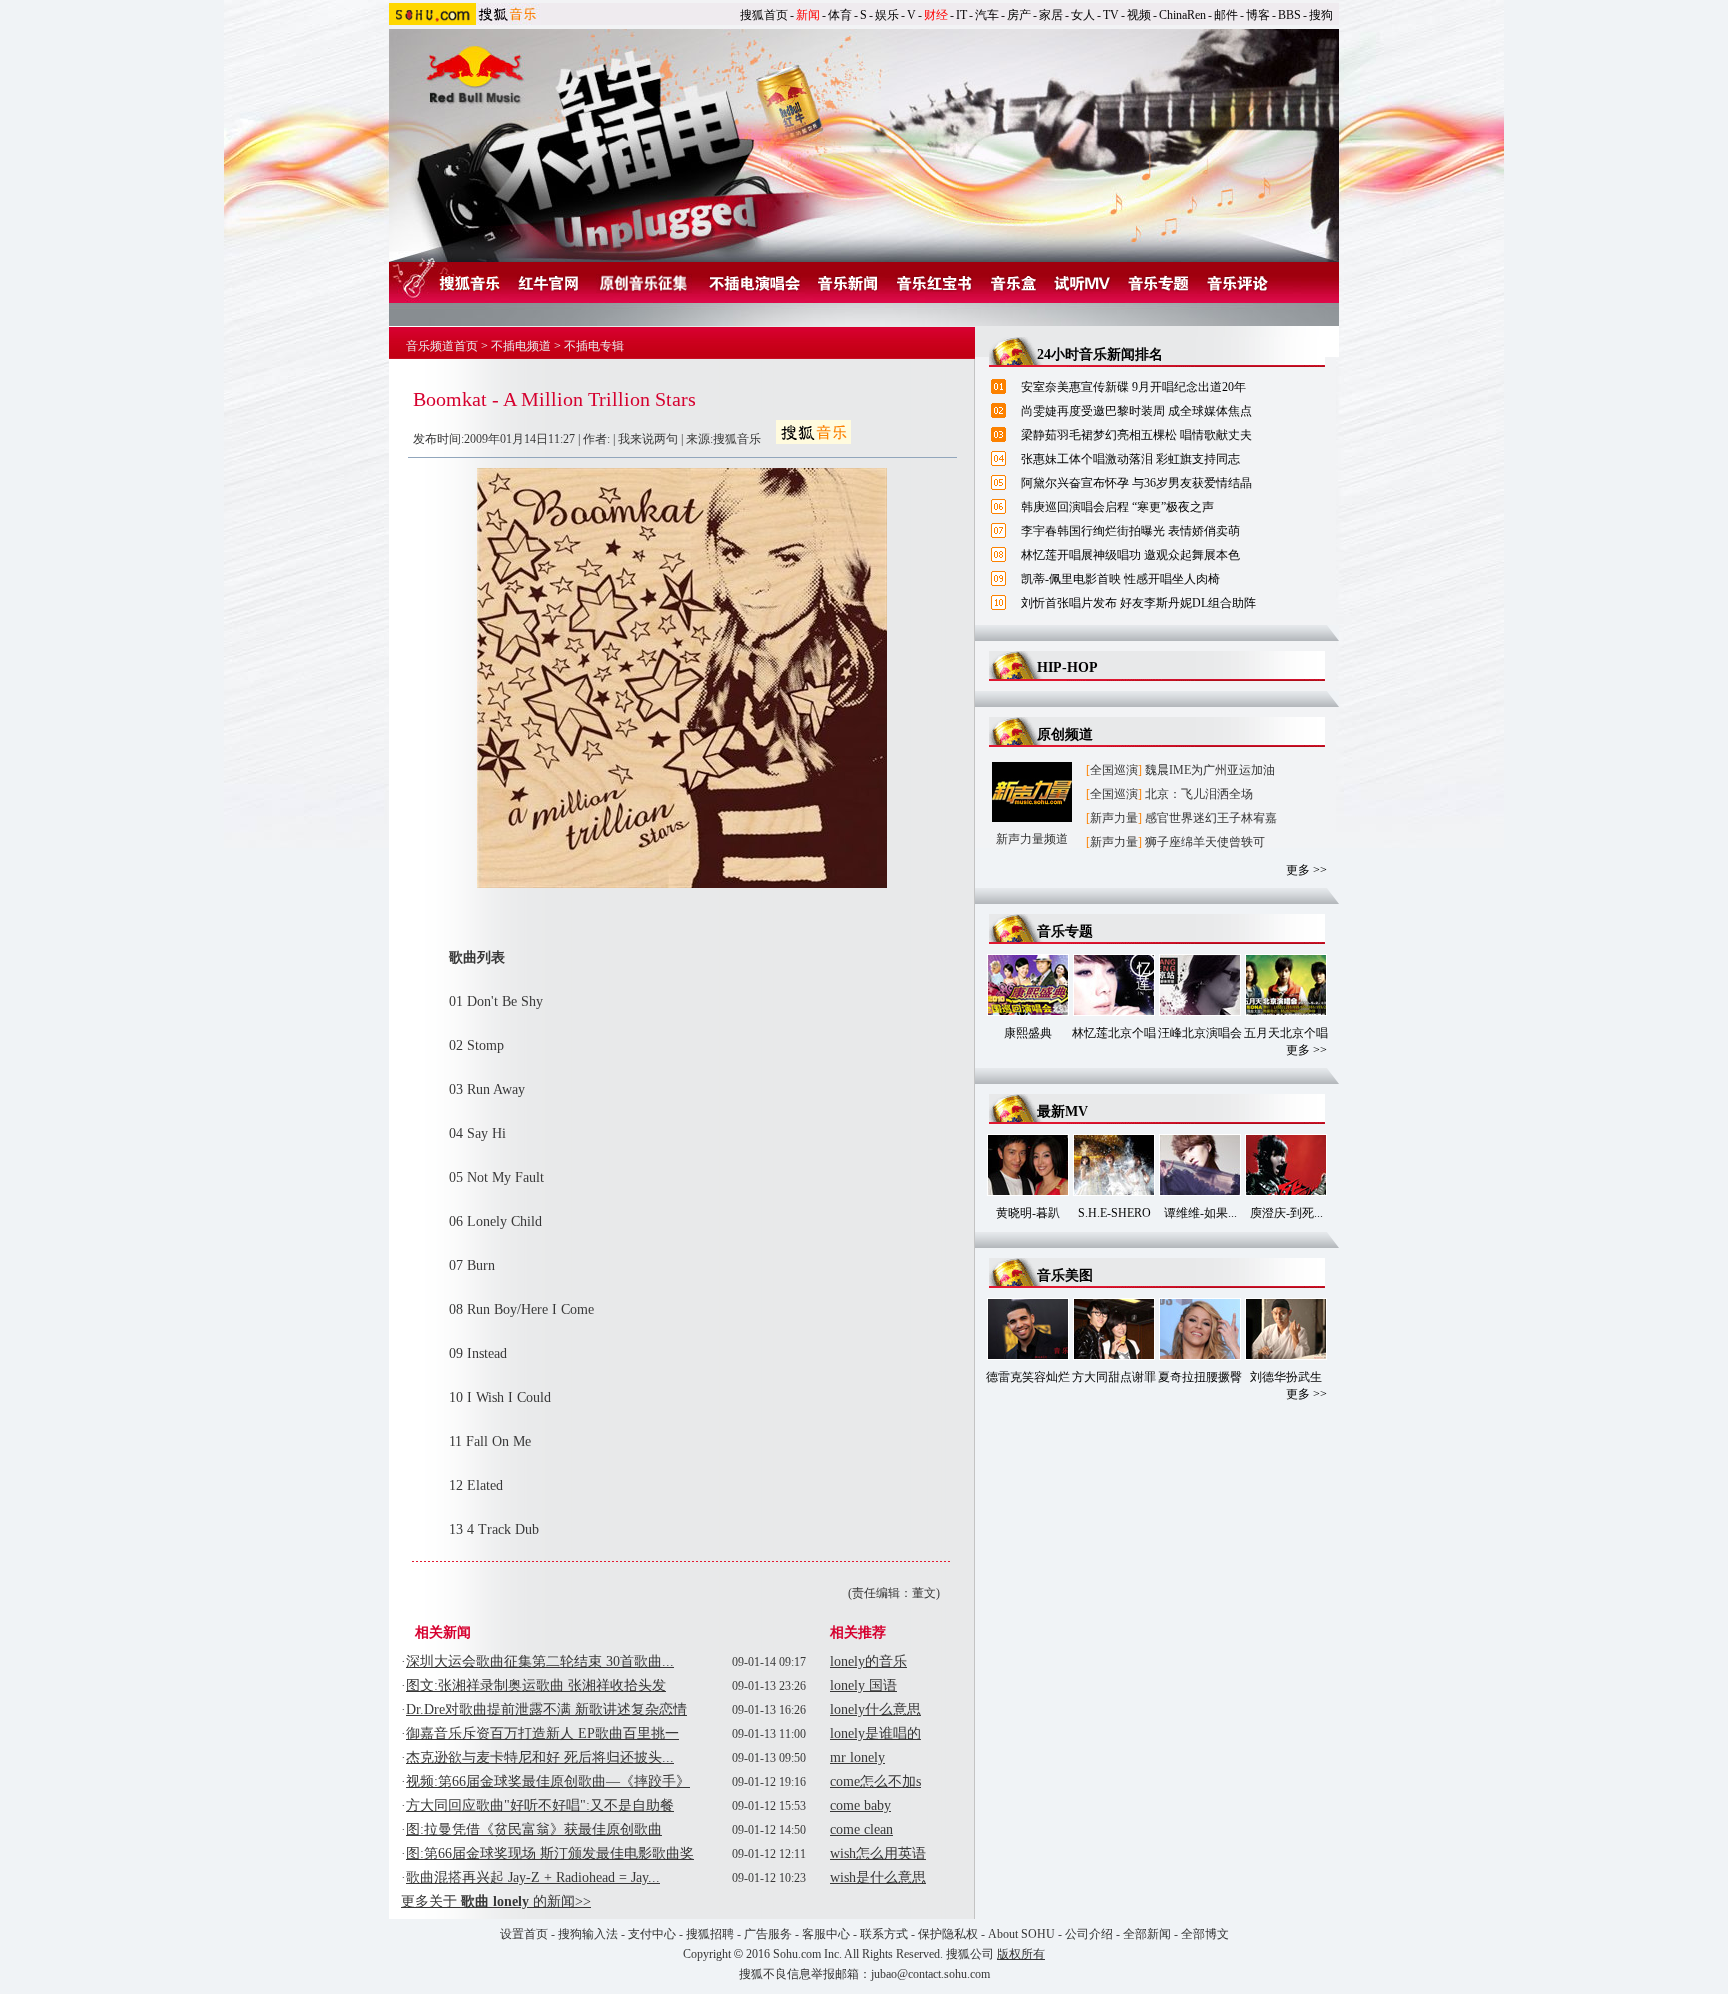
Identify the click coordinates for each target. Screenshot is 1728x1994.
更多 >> (1306, 870)
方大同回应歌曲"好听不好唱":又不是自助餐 (540, 1805)
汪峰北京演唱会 (1200, 1033)
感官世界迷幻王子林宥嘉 (1211, 818)
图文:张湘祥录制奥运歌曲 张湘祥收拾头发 (536, 1685)
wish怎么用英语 (878, 1853)
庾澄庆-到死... (1286, 1213)
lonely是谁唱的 (875, 1733)
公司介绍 (1089, 1934)
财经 (936, 15)
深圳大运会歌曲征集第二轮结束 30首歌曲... (540, 1661)
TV (1111, 15)
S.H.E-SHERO (1114, 1213)
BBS (1289, 15)
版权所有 (1021, 1954)
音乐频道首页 (442, 346)
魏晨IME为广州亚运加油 (1210, 770)
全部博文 (1205, 1934)
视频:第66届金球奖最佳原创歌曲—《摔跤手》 (548, 1781)
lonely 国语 (863, 1685)
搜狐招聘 (710, 1934)
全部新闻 (1147, 1934)
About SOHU (1021, 1934)
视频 (1139, 15)
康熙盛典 (1028, 1033)
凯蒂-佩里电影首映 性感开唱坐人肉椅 (1120, 579)
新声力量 (1114, 818)
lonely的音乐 (868, 1661)
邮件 (1226, 15)
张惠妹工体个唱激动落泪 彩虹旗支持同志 (1130, 459)
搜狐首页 (764, 15)
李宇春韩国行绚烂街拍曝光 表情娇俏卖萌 (1130, 531)
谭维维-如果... (1200, 1213)
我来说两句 (648, 439)
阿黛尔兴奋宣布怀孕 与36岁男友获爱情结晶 (1136, 483)
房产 (1019, 15)
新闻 (808, 15)
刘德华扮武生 (1286, 1377)
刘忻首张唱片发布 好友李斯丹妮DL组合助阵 (1138, 603)
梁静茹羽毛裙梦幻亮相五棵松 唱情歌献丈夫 (1136, 435)
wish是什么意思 (878, 1877)
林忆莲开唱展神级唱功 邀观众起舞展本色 (1130, 555)
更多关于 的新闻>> (496, 1901)
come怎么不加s (875, 1781)
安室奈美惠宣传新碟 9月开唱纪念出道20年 (1133, 387)
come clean (861, 1829)
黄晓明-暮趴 (1028, 1213)
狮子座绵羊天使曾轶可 (1205, 842)
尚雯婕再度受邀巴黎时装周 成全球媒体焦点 (1136, 411)
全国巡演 (1114, 770)
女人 (1083, 15)
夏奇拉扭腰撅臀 (1200, 1377)
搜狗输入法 (588, 1934)
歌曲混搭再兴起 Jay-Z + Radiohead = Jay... (533, 1877)
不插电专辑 (594, 346)
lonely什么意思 (875, 1709)
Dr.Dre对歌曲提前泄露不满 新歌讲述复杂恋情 (546, 1709)
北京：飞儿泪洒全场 (1199, 794)
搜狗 (1321, 15)
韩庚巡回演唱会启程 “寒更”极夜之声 (1117, 507)
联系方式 (884, 1934)
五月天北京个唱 (1286, 1033)
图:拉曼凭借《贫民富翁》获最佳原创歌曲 (534, 1829)
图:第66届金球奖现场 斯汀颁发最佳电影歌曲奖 (550, 1853)
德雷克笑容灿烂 (1028, 1377)
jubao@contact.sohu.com (930, 1974)
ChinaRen (1182, 15)
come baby (860, 1805)
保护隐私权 (948, 1934)
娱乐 (887, 15)
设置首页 (524, 1934)
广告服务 (768, 1934)
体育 (840, 15)
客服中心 (826, 1934)
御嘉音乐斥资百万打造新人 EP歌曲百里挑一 (542, 1733)
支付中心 (652, 1934)
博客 (1258, 15)
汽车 (987, 15)
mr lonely (857, 1757)
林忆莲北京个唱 (1114, 1033)
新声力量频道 (1032, 839)
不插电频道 (521, 346)
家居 (1051, 15)
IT (961, 15)
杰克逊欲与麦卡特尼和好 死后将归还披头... (540, 1757)
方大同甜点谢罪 (1114, 1377)
